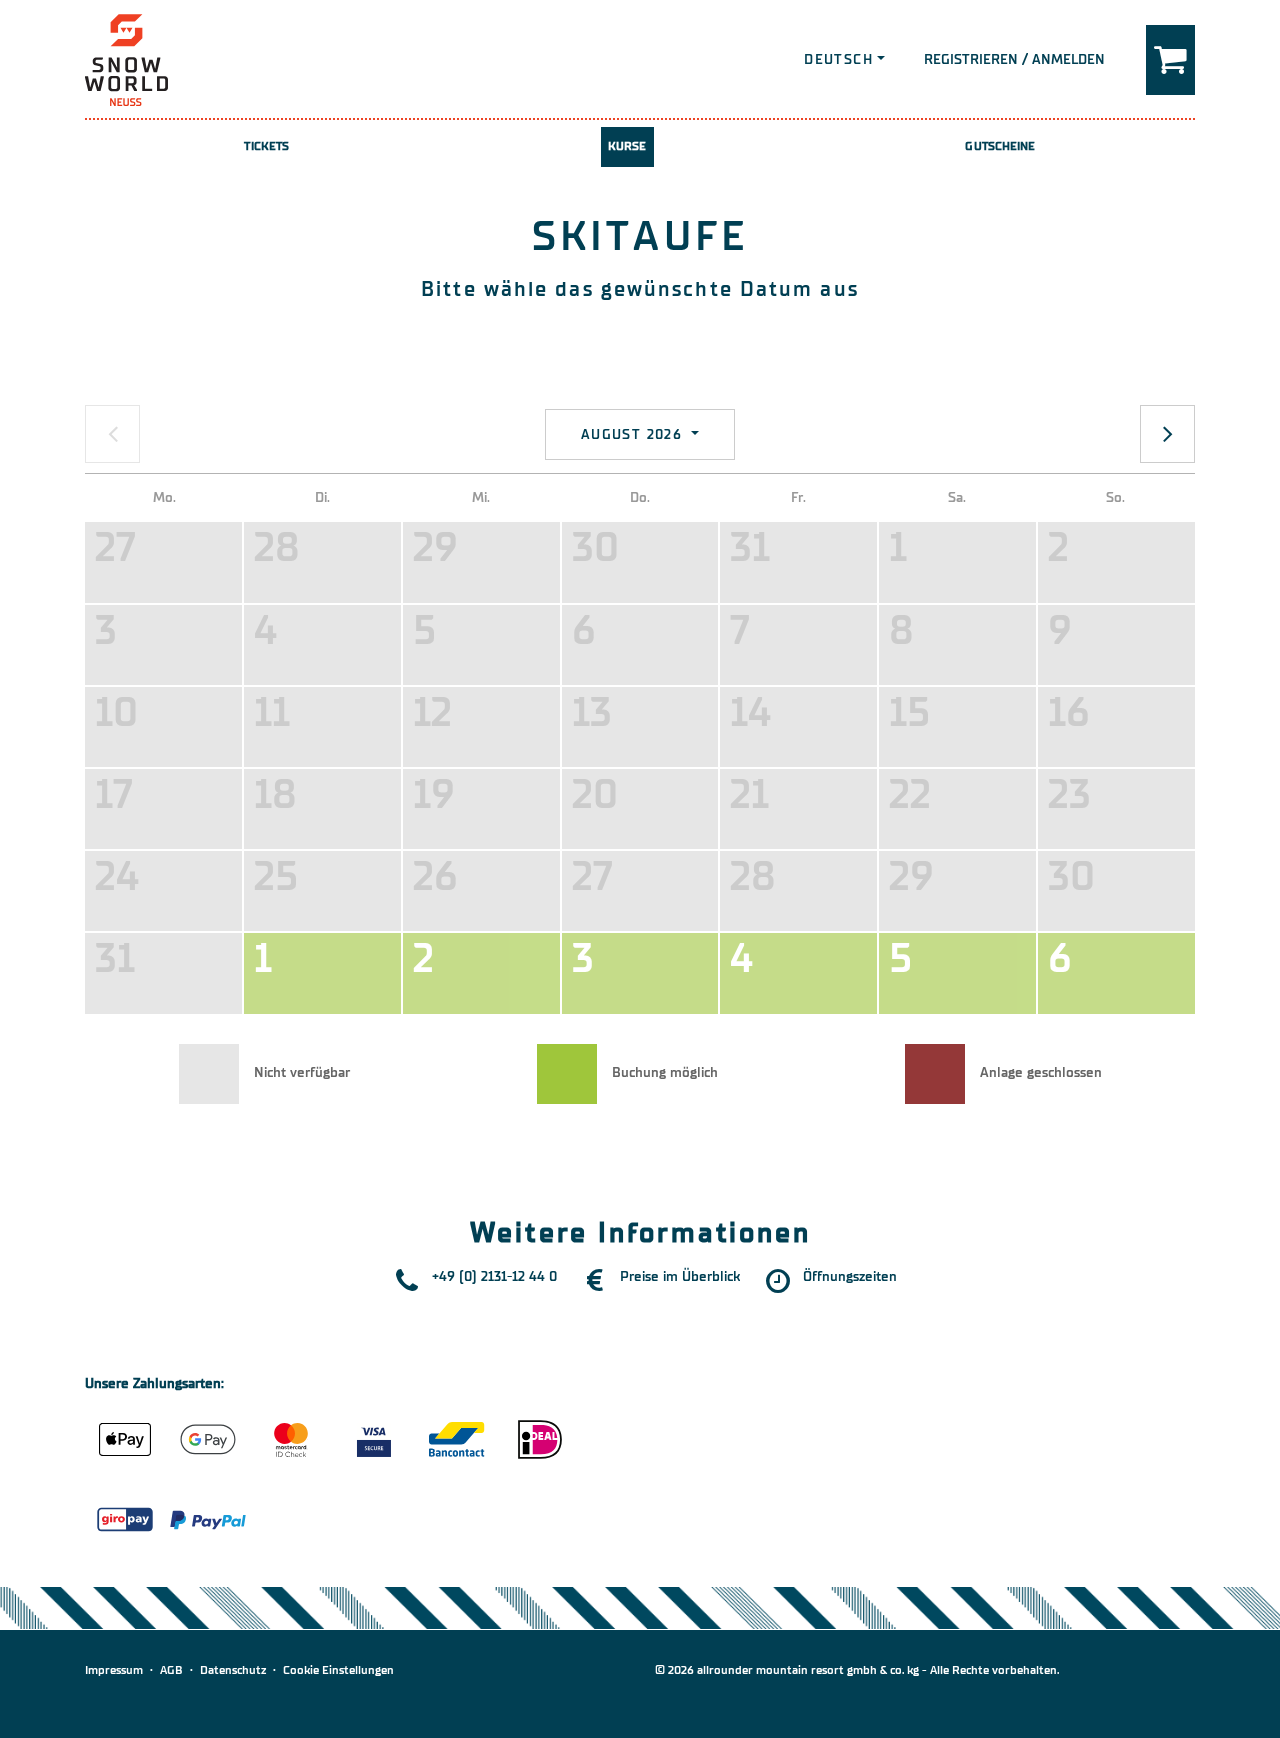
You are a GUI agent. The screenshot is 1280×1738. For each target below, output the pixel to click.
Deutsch (838, 59)
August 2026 (634, 434)
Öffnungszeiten (850, 1276)
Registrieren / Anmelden (1014, 59)
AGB (171, 1670)
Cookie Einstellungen (338, 1670)
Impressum (114, 1670)
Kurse (627, 146)
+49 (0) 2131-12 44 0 (494, 1276)
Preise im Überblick (680, 1276)
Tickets (266, 146)
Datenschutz (233, 1670)
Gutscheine (1000, 146)
